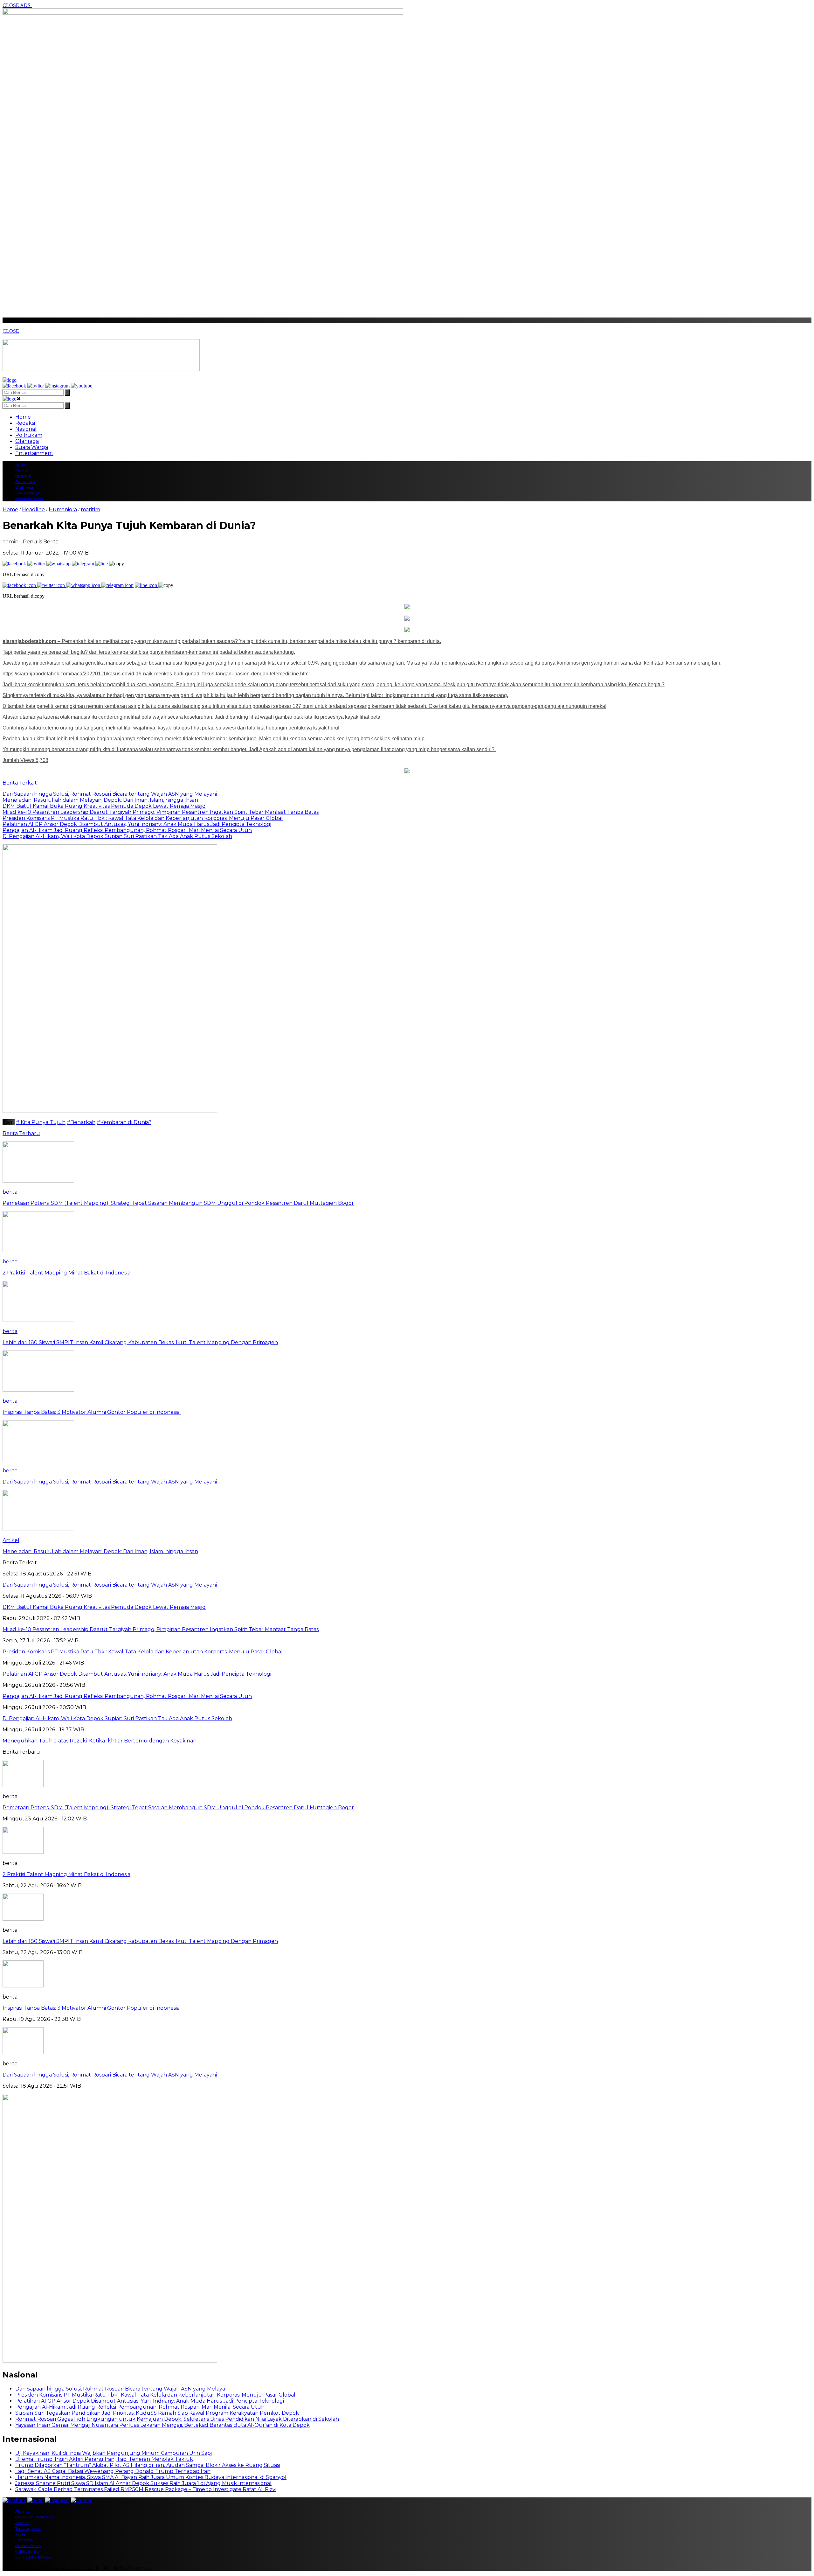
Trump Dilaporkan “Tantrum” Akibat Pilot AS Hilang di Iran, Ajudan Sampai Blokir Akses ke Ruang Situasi (148, 2465)
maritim (90, 510)
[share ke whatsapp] (59, 564)
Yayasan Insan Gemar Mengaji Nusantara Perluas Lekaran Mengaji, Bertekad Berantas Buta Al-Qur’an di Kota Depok (162, 2425)
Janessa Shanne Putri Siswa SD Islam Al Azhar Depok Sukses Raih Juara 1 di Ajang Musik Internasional (143, 2483)
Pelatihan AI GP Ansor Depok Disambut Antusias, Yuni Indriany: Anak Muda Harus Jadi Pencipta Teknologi (150, 2401)
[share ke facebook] (15, 564)
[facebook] (14, 386)
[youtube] (82, 386)
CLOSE (11, 331)
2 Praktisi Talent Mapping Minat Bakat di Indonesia (66, 1874)
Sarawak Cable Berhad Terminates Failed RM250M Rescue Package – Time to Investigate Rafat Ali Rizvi (146, 2489)
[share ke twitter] (37, 564)
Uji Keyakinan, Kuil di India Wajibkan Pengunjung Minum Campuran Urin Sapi (114, 2453)
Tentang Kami (28, 2528)
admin (10, 542)
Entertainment (34, 453)
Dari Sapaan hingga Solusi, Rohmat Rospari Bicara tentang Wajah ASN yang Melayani (110, 2075)
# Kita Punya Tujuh (41, 1122)
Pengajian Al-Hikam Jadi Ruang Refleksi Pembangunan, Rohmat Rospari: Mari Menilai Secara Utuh (140, 2407)
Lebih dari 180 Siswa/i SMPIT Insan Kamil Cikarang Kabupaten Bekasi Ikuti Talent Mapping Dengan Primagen (140, 1941)
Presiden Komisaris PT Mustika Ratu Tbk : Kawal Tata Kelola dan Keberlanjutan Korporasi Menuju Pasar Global (155, 2395)
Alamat (22, 2511)
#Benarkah (81, 1122)
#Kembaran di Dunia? (124, 1122)
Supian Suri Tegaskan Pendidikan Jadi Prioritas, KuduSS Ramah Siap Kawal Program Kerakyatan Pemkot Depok (157, 2413)
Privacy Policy (28, 2546)
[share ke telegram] (84, 564)
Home (23, 417)
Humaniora (63, 510)
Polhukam (29, 435)
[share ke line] (102, 564)
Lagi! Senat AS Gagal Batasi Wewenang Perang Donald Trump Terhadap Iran (113, 2471)
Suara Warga (32, 447)
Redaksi (25, 423)
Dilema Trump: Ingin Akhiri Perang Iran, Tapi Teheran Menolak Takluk (104, 2459)
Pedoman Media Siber (35, 2517)
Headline (33, 510)
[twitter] (36, 386)
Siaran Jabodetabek (33, 2557)
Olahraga (27, 441)
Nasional (26, 429)
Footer (21, 2534)
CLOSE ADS (17, 5)
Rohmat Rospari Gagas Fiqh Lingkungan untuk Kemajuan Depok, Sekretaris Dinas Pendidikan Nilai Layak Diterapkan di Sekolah (177, 2419)
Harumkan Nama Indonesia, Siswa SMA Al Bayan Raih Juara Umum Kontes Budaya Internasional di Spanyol (151, 2477)
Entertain (24, 2540)
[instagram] (57, 386)
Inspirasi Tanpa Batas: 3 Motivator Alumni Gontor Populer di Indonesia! (92, 2008)
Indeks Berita (27, 2551)
